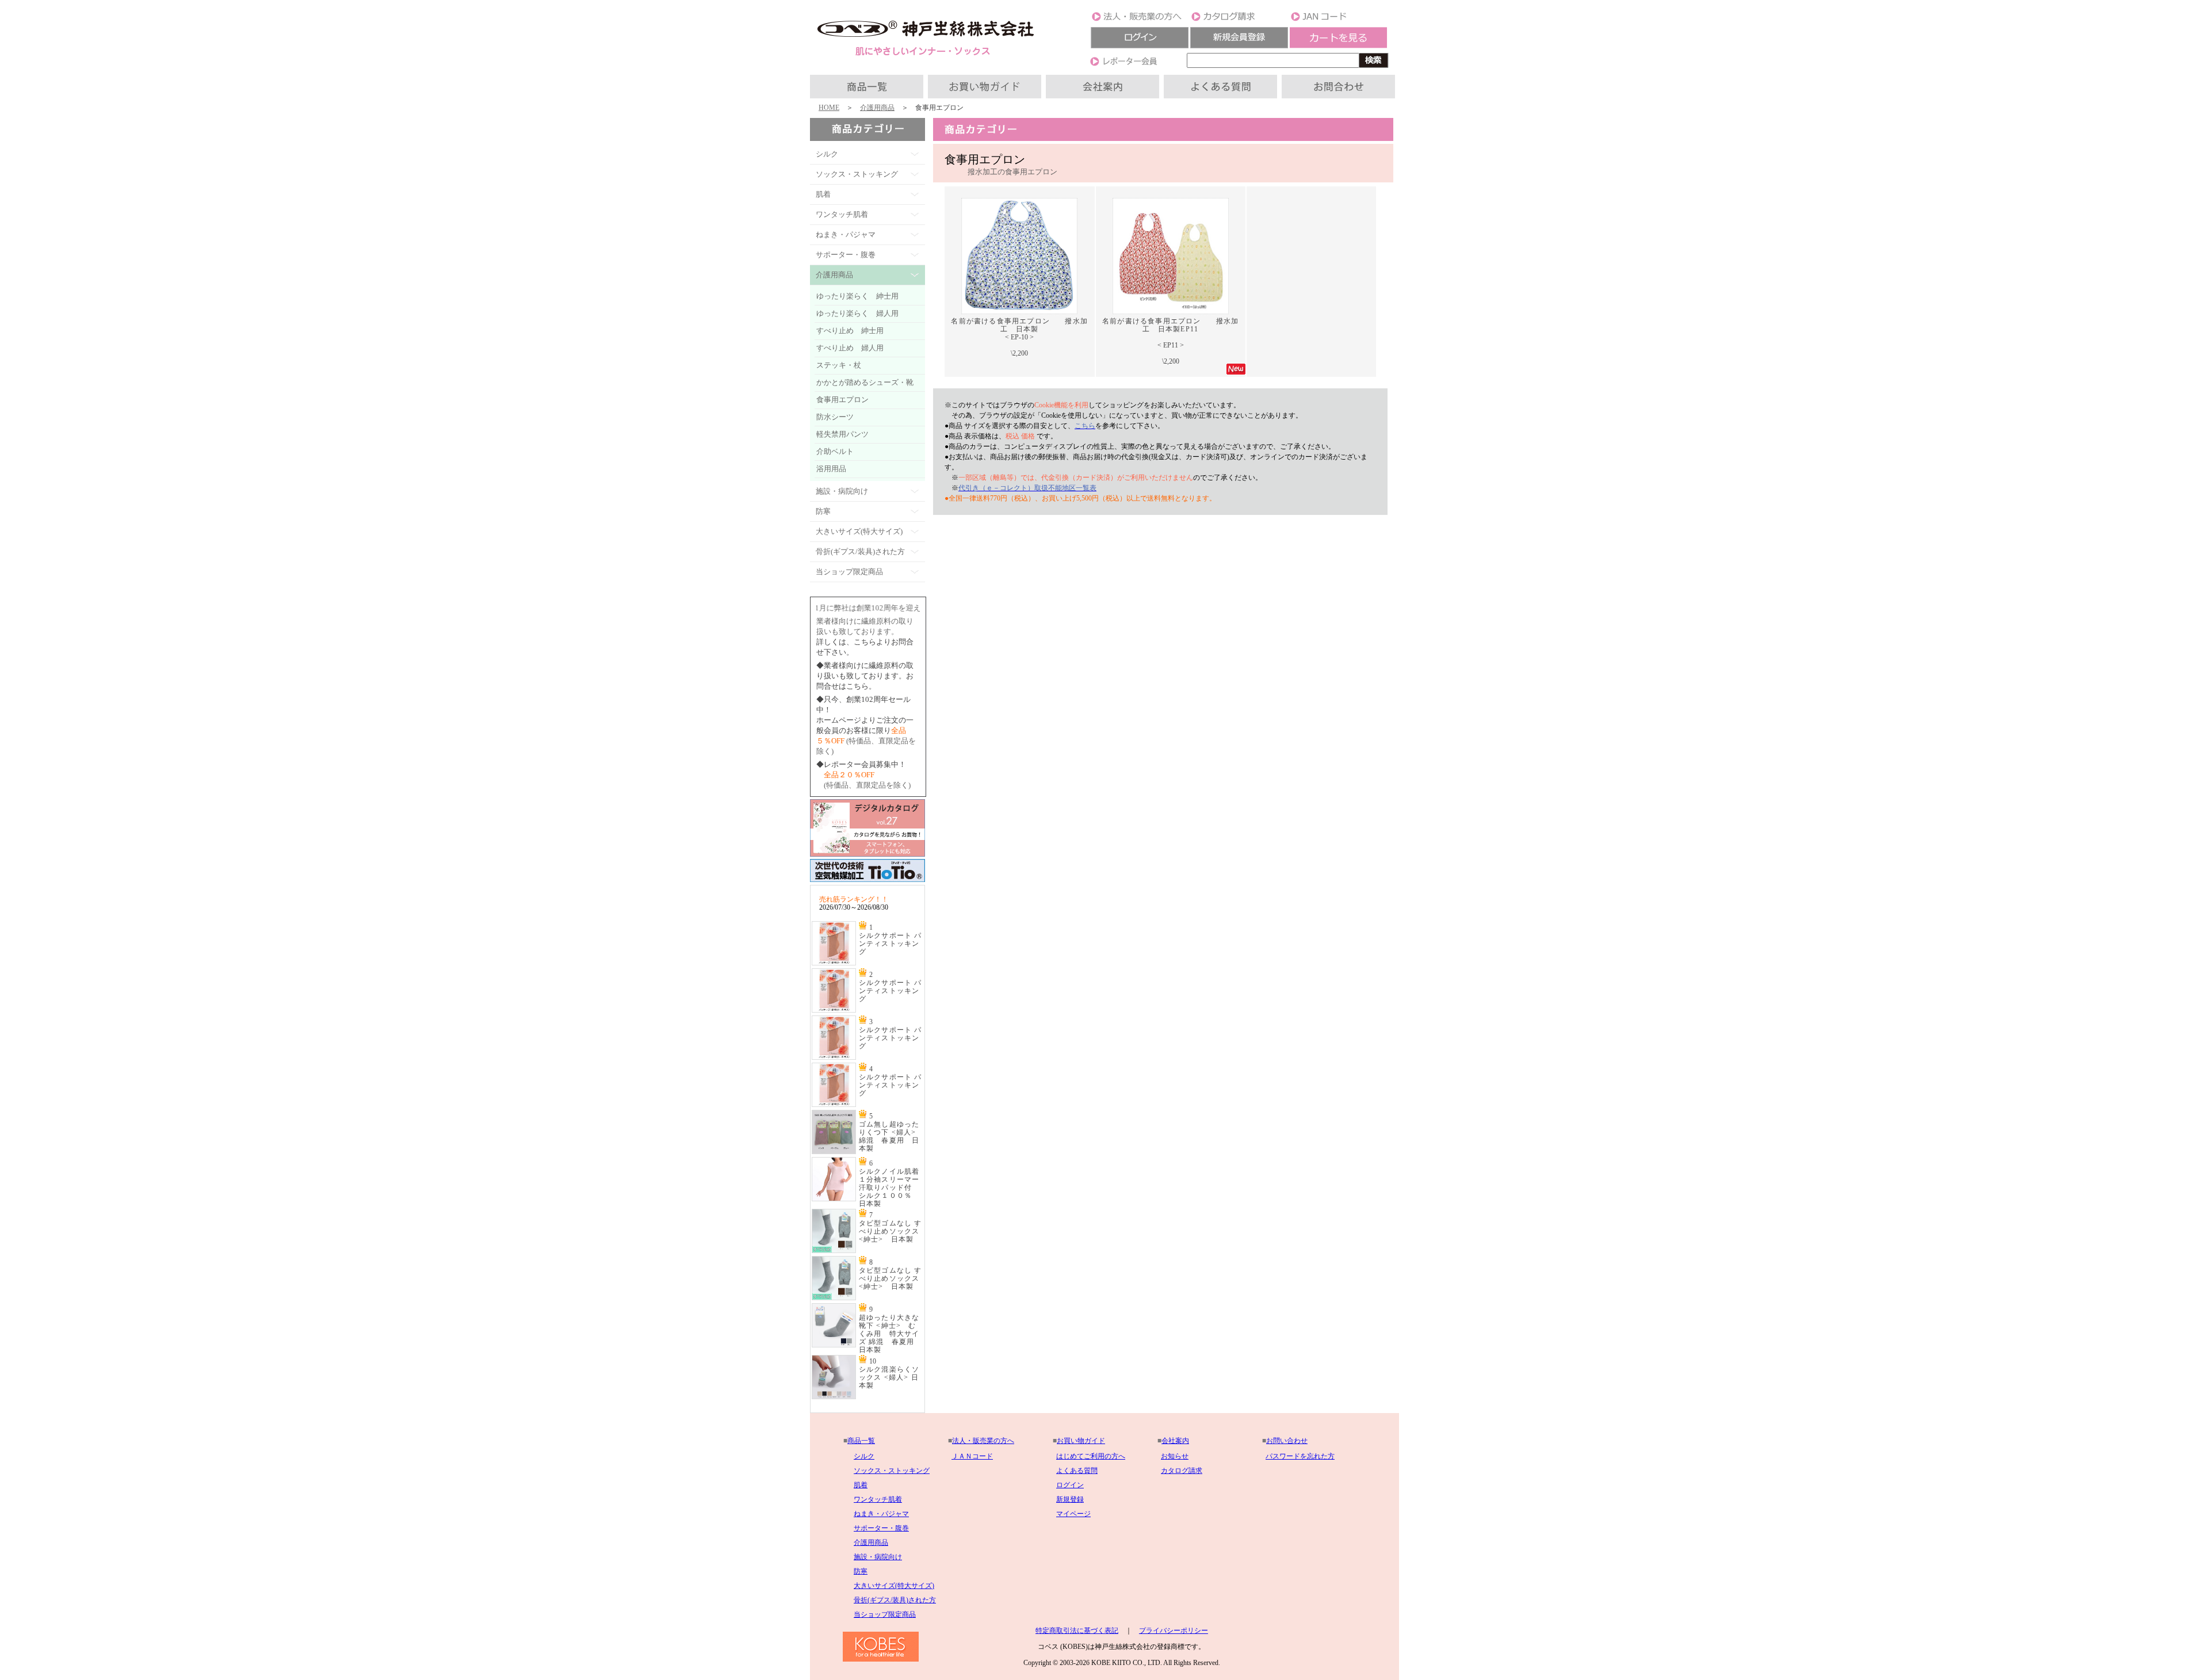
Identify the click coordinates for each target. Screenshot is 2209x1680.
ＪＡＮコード (972, 1456)
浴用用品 (831, 469)
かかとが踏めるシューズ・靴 (865, 382)
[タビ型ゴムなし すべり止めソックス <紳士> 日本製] (834, 1251)
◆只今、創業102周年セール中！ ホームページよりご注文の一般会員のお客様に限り (865, 720)
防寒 (861, 1571)
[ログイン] (1140, 46)
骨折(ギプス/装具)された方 (895, 1600)
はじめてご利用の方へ (1091, 1456)
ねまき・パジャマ (881, 1514)
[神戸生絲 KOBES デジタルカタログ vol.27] (867, 854)
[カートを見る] (1339, 46)
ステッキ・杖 (839, 365)
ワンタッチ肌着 (878, 1499)
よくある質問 (1077, 1471)
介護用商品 (877, 108)
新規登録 (1070, 1499)
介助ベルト (835, 451)
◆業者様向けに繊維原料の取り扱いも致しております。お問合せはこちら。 (865, 676)
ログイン (1070, 1485)
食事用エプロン (842, 400)
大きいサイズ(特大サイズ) (894, 1586)
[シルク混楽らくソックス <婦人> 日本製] (834, 1397)
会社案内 (1175, 1441)
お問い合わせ (1287, 1441)
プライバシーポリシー (1174, 1631)
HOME (829, 108)
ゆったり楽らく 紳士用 (857, 296)
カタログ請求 (1182, 1471)
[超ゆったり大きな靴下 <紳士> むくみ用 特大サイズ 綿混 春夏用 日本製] (834, 1345)
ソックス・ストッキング (892, 1471)
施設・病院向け (878, 1557)
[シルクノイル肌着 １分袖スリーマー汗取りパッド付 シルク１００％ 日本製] (834, 1199)
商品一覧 (861, 1441)
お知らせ (1175, 1456)
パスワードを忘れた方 (1300, 1456)
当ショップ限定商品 (885, 1614)
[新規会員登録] (1239, 46)
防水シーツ (835, 417)
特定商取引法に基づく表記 (1077, 1631)
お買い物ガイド (1081, 1441)
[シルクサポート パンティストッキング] (834, 963)
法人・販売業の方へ (983, 1441)
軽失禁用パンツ (842, 434)
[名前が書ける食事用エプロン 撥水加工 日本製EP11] (1171, 315)
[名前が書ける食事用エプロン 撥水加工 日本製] (1019, 315)
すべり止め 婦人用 (850, 348)
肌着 (861, 1485)
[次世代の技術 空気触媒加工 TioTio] (867, 883)
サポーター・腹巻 (881, 1528)
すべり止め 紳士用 (850, 331)
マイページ (1073, 1514)
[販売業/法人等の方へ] (1140, 20)
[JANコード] (1339, 20)
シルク (864, 1456)
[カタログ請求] (1239, 20)
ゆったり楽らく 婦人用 (857, 313)
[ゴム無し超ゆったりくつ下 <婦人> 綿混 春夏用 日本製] (834, 1152)
